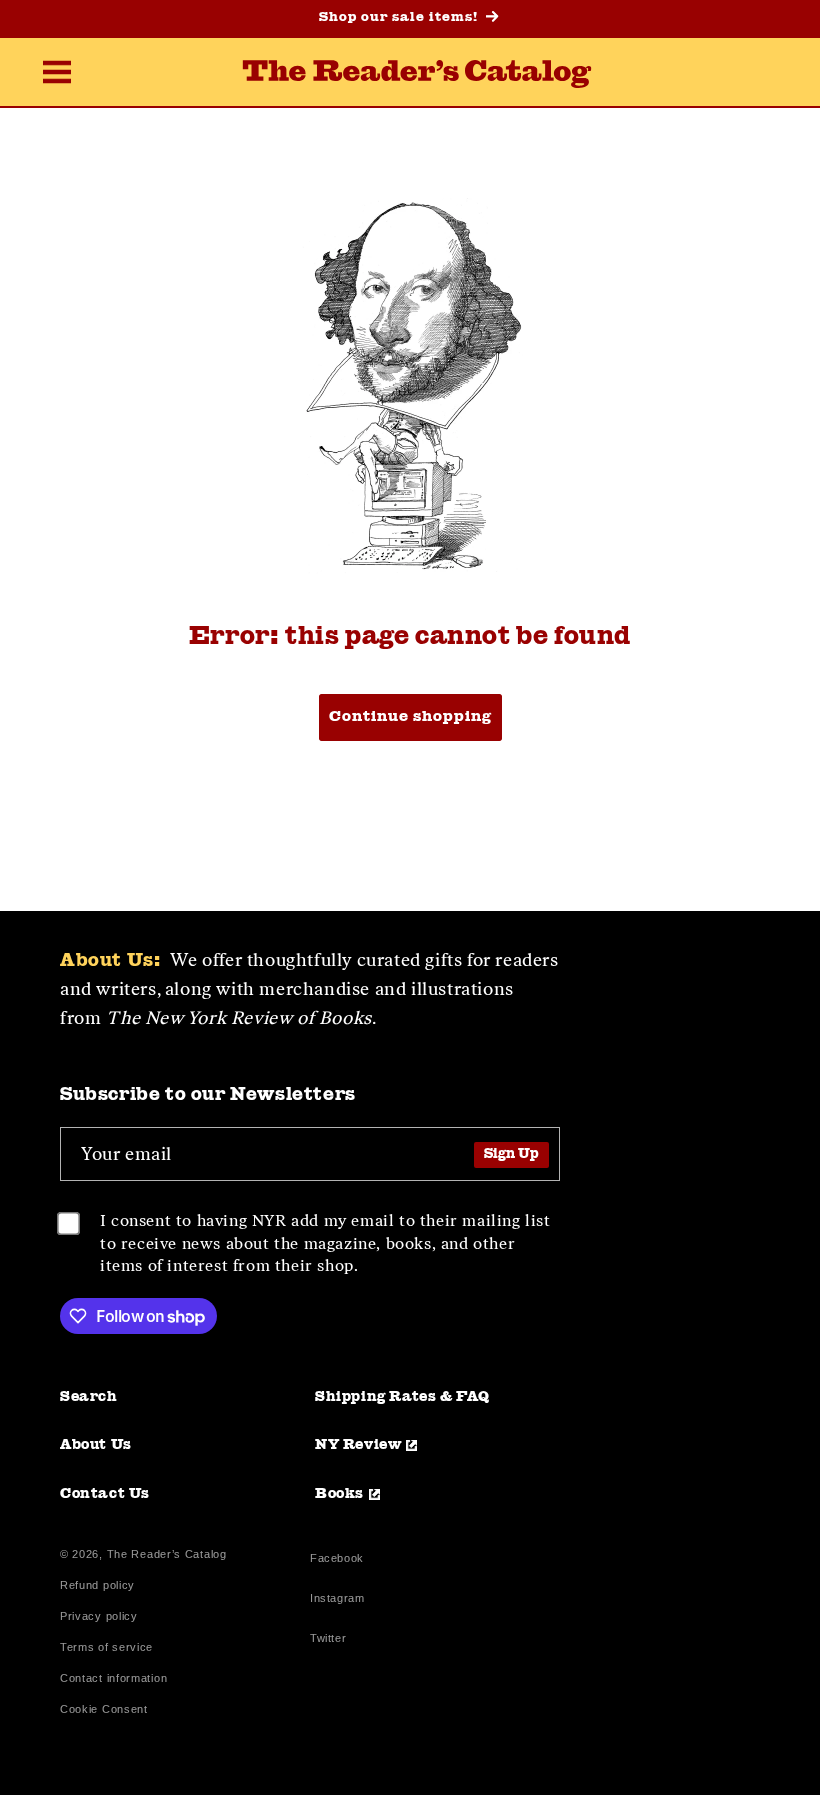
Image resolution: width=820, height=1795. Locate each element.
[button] (57, 74)
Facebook (337, 1560)
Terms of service (106, 1647)
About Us (96, 1445)
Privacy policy (99, 1616)
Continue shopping (410, 717)
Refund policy (97, 1585)
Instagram (337, 1600)
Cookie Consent (104, 1709)
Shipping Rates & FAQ (402, 1397)
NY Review (358, 1445)
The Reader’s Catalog (167, 1554)
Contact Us (105, 1494)
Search (89, 1397)
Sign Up (511, 1154)
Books (339, 1494)
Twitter (332, 1640)
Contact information (113, 1678)
